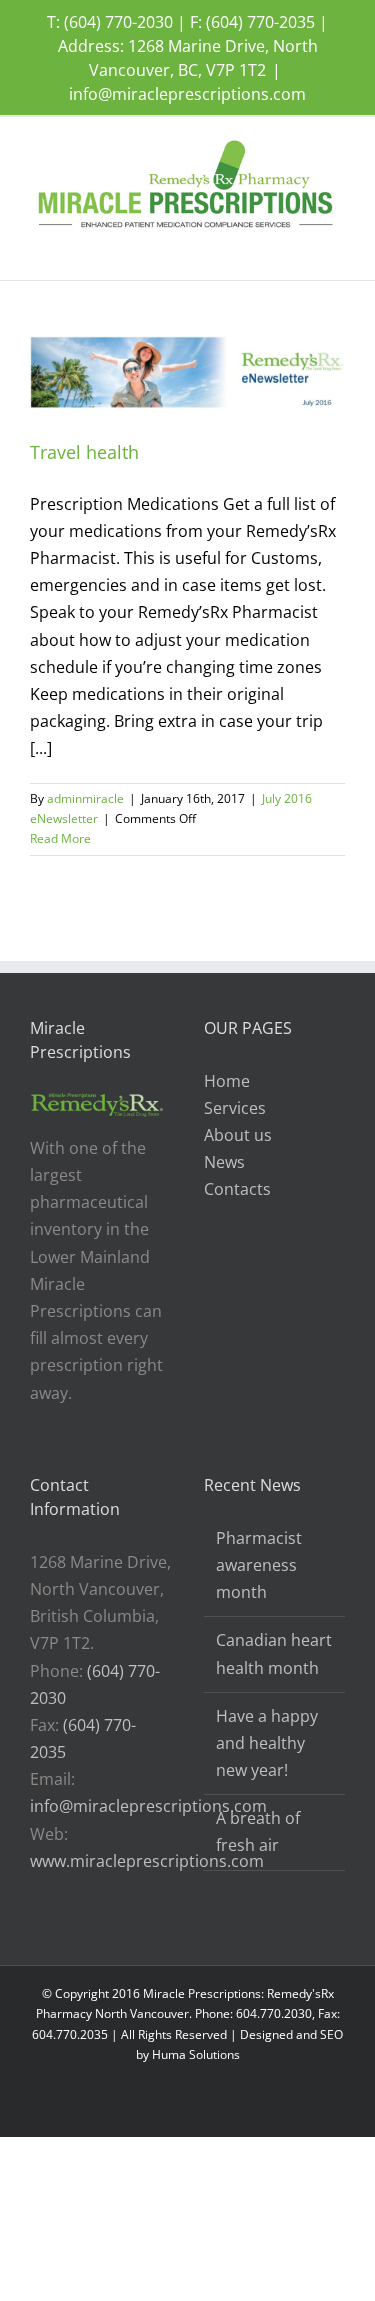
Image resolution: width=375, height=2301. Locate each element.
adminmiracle (85, 798)
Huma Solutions (196, 2054)
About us (238, 1135)
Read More (60, 838)
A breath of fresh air (258, 1831)
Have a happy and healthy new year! (267, 1743)
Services (235, 1108)
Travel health (84, 452)
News (224, 1162)
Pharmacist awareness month (259, 1565)
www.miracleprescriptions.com (147, 1861)
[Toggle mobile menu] (337, 249)
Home (227, 1081)
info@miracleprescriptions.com (187, 94)
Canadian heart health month (274, 1653)
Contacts (237, 1189)
